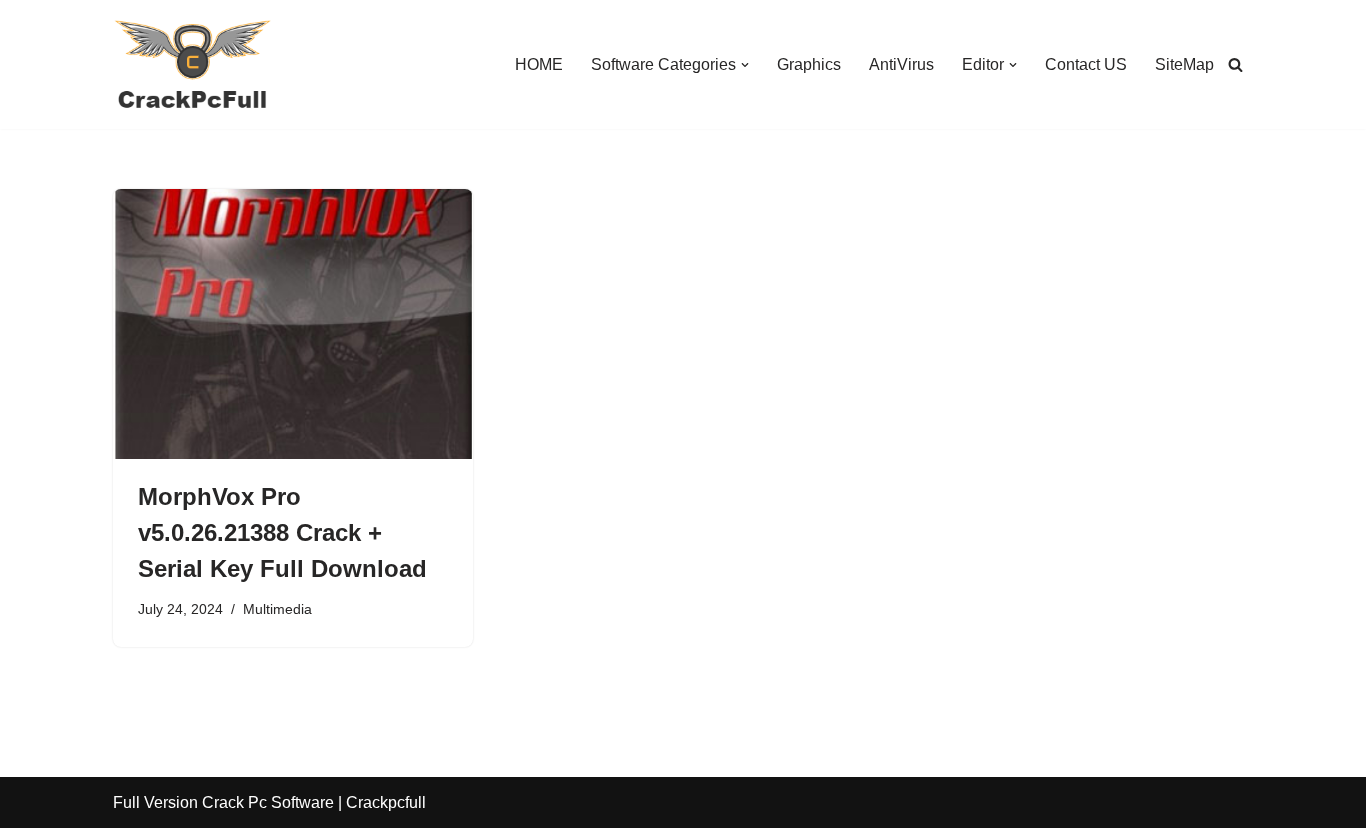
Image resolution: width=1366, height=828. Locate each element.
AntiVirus (901, 64)
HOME (539, 64)
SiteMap (1184, 64)
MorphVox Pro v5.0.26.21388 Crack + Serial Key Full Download (282, 532)
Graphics (809, 64)
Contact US (1086, 64)
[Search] (1235, 64)
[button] (745, 65)
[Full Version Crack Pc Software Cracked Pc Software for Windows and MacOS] (193, 64)
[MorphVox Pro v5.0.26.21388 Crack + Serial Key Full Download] (293, 324)
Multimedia (277, 609)
